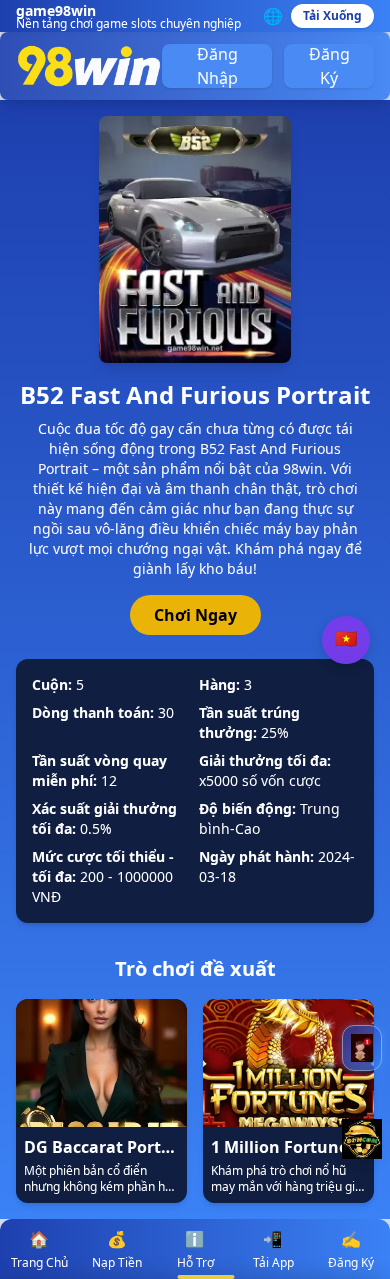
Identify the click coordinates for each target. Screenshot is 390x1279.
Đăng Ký (329, 66)
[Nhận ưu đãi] (362, 1139)
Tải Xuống (332, 15)
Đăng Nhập (217, 66)
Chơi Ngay (195, 615)
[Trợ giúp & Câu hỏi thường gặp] (362, 1048)
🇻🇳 (346, 639)
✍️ (351, 1249)
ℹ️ (195, 1249)
